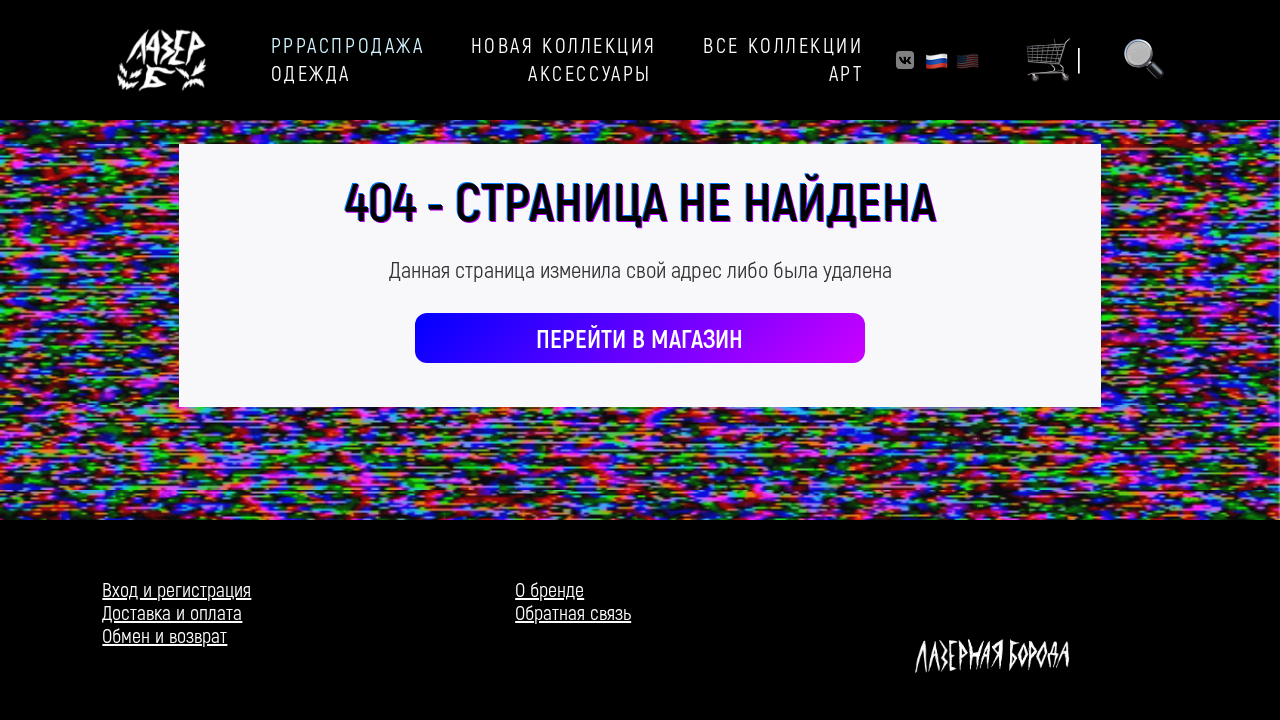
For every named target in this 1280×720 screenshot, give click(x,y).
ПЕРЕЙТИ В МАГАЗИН (639, 337)
